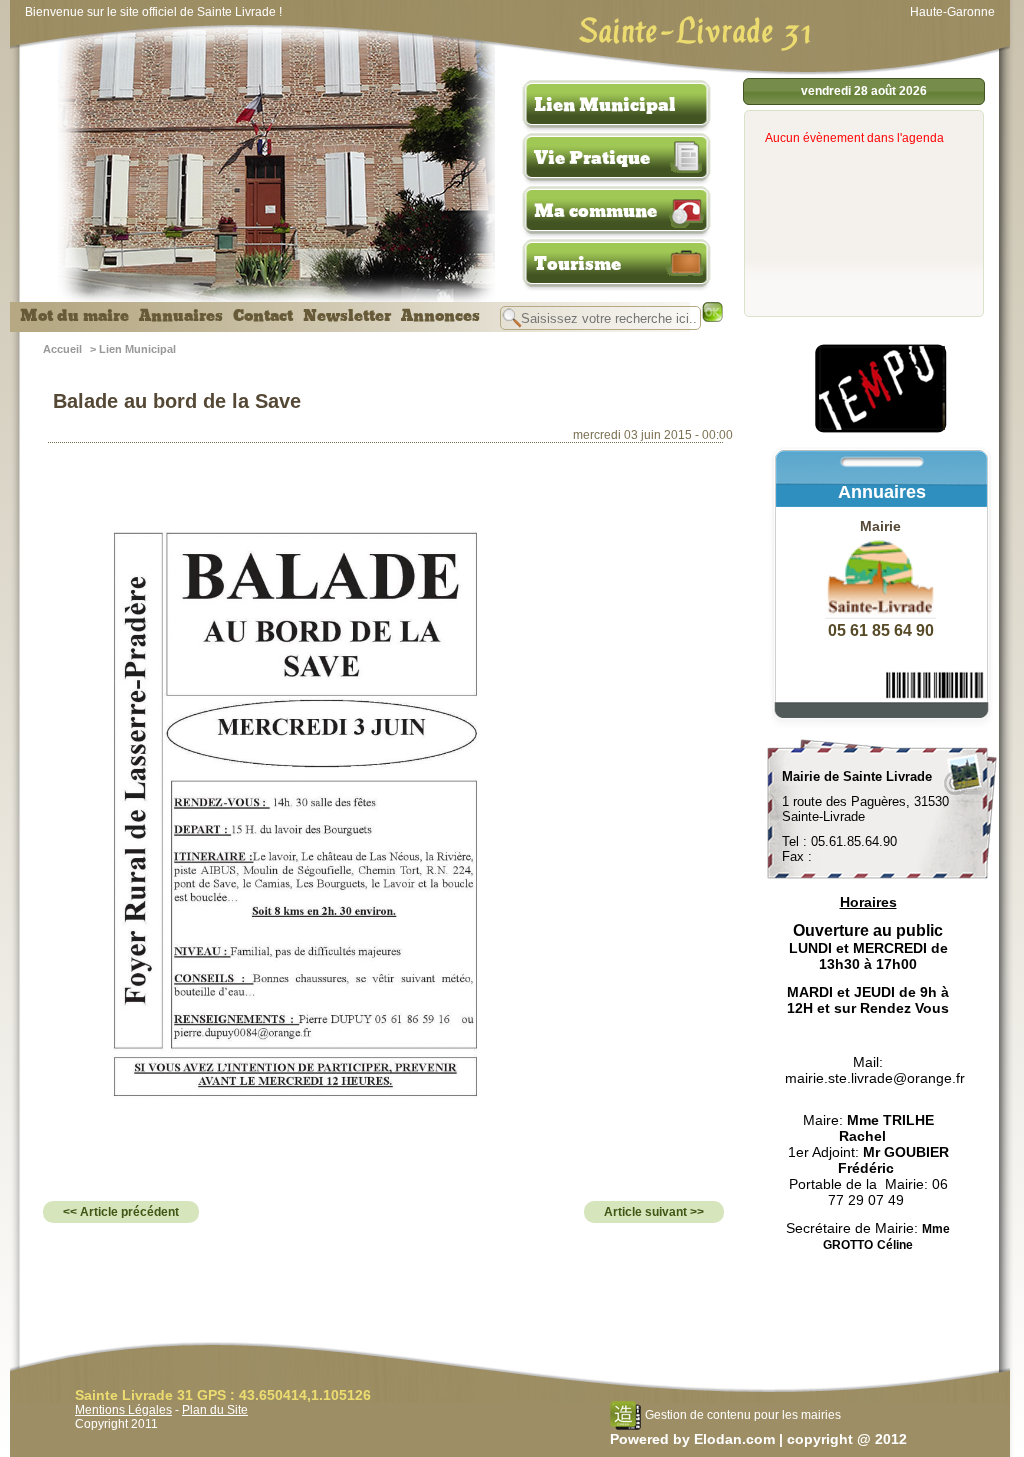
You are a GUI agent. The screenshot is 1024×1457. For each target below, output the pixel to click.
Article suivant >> (654, 1212)
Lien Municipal (605, 105)
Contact (263, 316)
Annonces (440, 316)
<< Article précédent (121, 1212)
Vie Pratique (592, 158)
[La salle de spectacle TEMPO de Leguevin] (882, 430)
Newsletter (347, 316)
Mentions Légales (123, 1410)
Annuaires (181, 316)
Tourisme (577, 264)
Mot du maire (74, 316)
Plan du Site (215, 1410)
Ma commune (595, 211)
